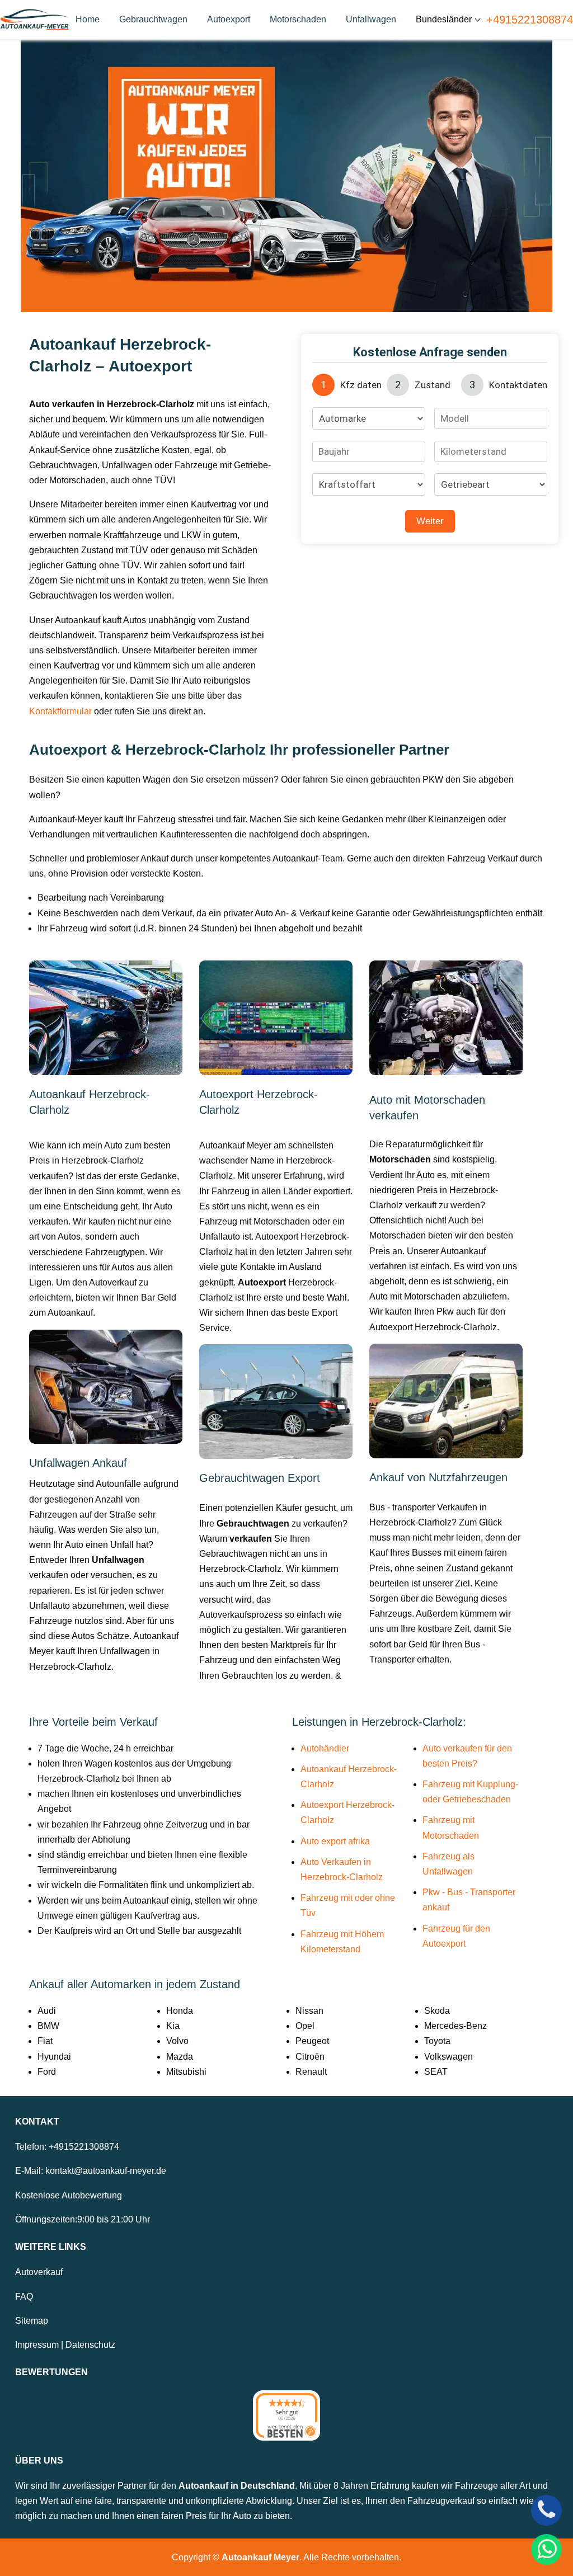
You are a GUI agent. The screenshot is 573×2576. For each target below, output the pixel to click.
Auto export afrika (335, 1841)
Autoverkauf (39, 2272)
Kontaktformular (60, 711)
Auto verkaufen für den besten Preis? (467, 1756)
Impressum (37, 2345)
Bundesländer (444, 19)
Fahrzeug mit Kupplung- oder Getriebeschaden (470, 1792)
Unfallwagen (371, 19)
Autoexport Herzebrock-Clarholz (347, 1812)
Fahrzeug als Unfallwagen (448, 1864)
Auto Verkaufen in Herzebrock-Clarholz (342, 1869)
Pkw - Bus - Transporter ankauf (469, 1900)
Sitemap (32, 2321)
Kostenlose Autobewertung (69, 2195)
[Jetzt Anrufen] (546, 2510)
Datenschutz (90, 2345)
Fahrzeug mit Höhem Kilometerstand (342, 1942)
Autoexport (229, 19)
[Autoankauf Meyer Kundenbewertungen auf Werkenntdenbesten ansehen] (286, 2415)
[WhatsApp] (546, 2549)
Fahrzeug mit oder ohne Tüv (348, 1905)
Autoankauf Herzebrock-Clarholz (349, 1777)
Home (88, 19)
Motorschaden (298, 19)
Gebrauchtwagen (153, 19)
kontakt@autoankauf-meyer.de (106, 2171)
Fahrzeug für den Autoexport (456, 1936)
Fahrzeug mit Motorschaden (451, 1828)
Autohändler (325, 1748)
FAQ (24, 2297)
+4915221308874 (530, 20)
